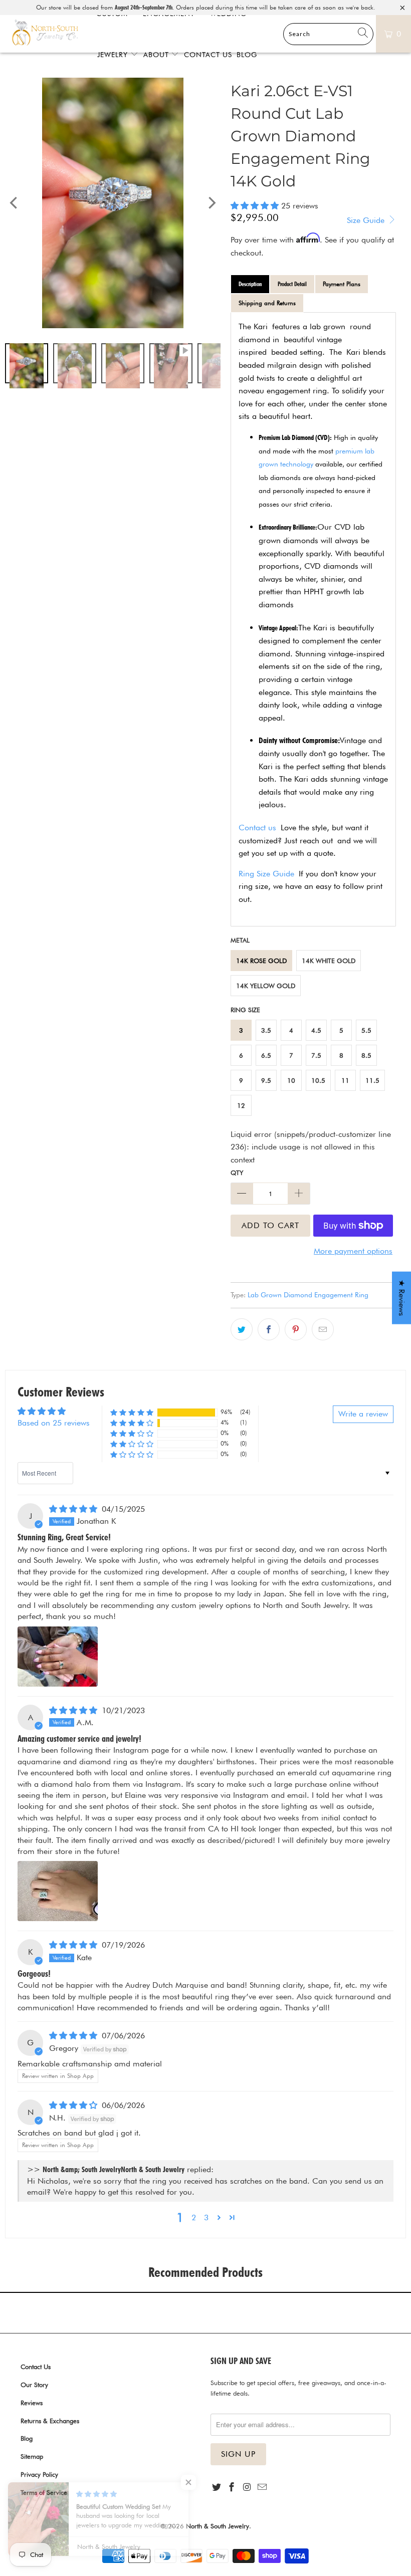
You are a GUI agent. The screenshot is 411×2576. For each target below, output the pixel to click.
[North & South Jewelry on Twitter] (217, 2488)
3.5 (266, 1030)
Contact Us (36, 2367)
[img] (73, 1509)
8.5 (366, 1055)
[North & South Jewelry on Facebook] (232, 2488)
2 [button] (194, 2217)
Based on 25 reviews (54, 1423)
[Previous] (15, 203)
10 (291, 1080)
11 (345, 1080)
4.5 (316, 1030)
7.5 (316, 1055)
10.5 (318, 1080)
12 (241, 1105)
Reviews (32, 2403)
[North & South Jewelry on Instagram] (247, 2488)
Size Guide (367, 220)
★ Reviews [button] (402, 1298)
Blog (27, 2438)
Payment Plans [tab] (342, 284)
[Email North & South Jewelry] (262, 2488)
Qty (237, 1173)
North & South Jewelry (218, 2526)
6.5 (266, 1055)
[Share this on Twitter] (242, 1329)
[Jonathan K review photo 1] (58, 1657)
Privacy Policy (39, 2474)
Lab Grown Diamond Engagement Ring (308, 1295)
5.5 (366, 1030)
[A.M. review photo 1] (58, 1891)
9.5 (266, 1080)
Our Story (34, 2385)
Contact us (257, 828)
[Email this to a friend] (323, 1329)
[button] (255, 206)
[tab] (250, 284)
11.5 (372, 1080)
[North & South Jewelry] (45, 34)
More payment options (353, 1251)
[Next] (211, 203)
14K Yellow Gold (266, 986)
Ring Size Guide (266, 874)
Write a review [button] (363, 1414)
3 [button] (206, 2217)
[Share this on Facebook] (269, 1329)
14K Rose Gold (261, 961)
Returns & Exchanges (50, 2421)
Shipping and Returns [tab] (267, 303)
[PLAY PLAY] (113, 203)
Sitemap (32, 2456)
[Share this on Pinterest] (296, 1329)
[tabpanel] (313, 619)
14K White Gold (329, 961)
